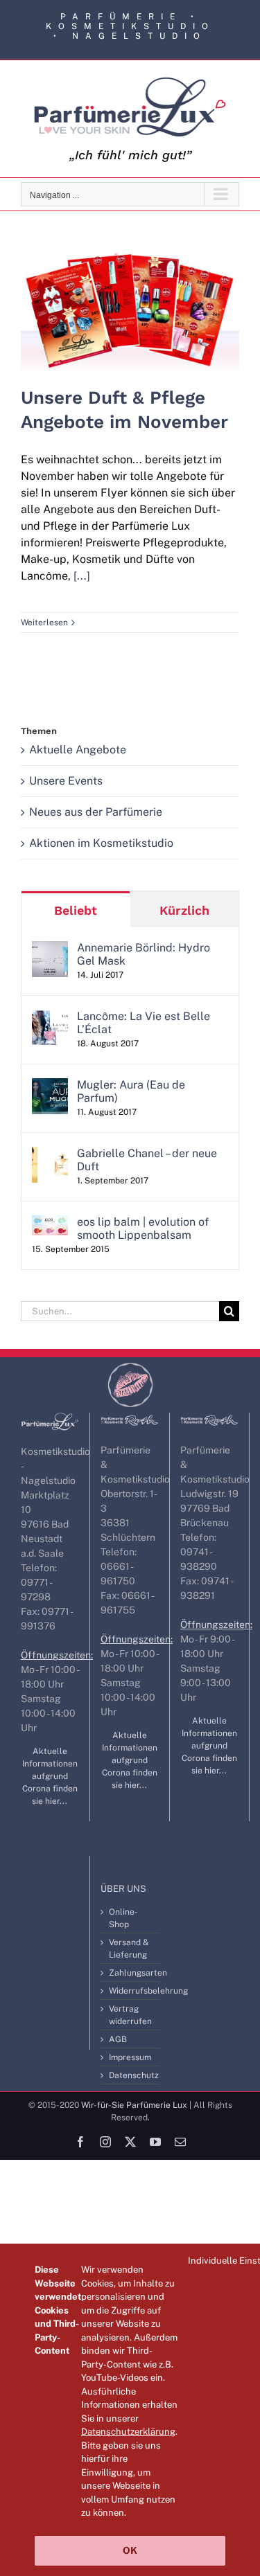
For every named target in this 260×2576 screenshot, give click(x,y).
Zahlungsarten (131, 1973)
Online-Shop (123, 1918)
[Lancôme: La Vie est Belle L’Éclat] (50, 1018)
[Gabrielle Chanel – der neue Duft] (50, 1155)
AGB (118, 2039)
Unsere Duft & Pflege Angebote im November (130, 287)
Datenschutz (131, 2075)
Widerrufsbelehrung (131, 1991)
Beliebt (76, 910)
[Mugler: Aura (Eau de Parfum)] (50, 1086)
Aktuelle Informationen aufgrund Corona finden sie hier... (50, 1776)
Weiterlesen (44, 623)
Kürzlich (184, 910)
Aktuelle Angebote (78, 750)
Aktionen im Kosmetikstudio (101, 843)
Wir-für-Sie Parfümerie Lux (134, 2105)
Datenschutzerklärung (128, 2432)
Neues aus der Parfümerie (96, 812)
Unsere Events (66, 781)
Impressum (130, 2057)
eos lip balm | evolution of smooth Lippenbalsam (143, 1228)
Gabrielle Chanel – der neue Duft (147, 1160)
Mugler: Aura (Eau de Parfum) (131, 1091)
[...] (82, 576)
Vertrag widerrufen (130, 2015)
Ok (130, 2550)
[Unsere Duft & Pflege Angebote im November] (130, 311)
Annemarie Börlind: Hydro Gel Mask (144, 954)
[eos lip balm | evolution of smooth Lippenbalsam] (50, 1223)
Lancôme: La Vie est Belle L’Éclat (144, 1023)
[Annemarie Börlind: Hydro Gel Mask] (50, 949)
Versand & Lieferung (129, 1949)
